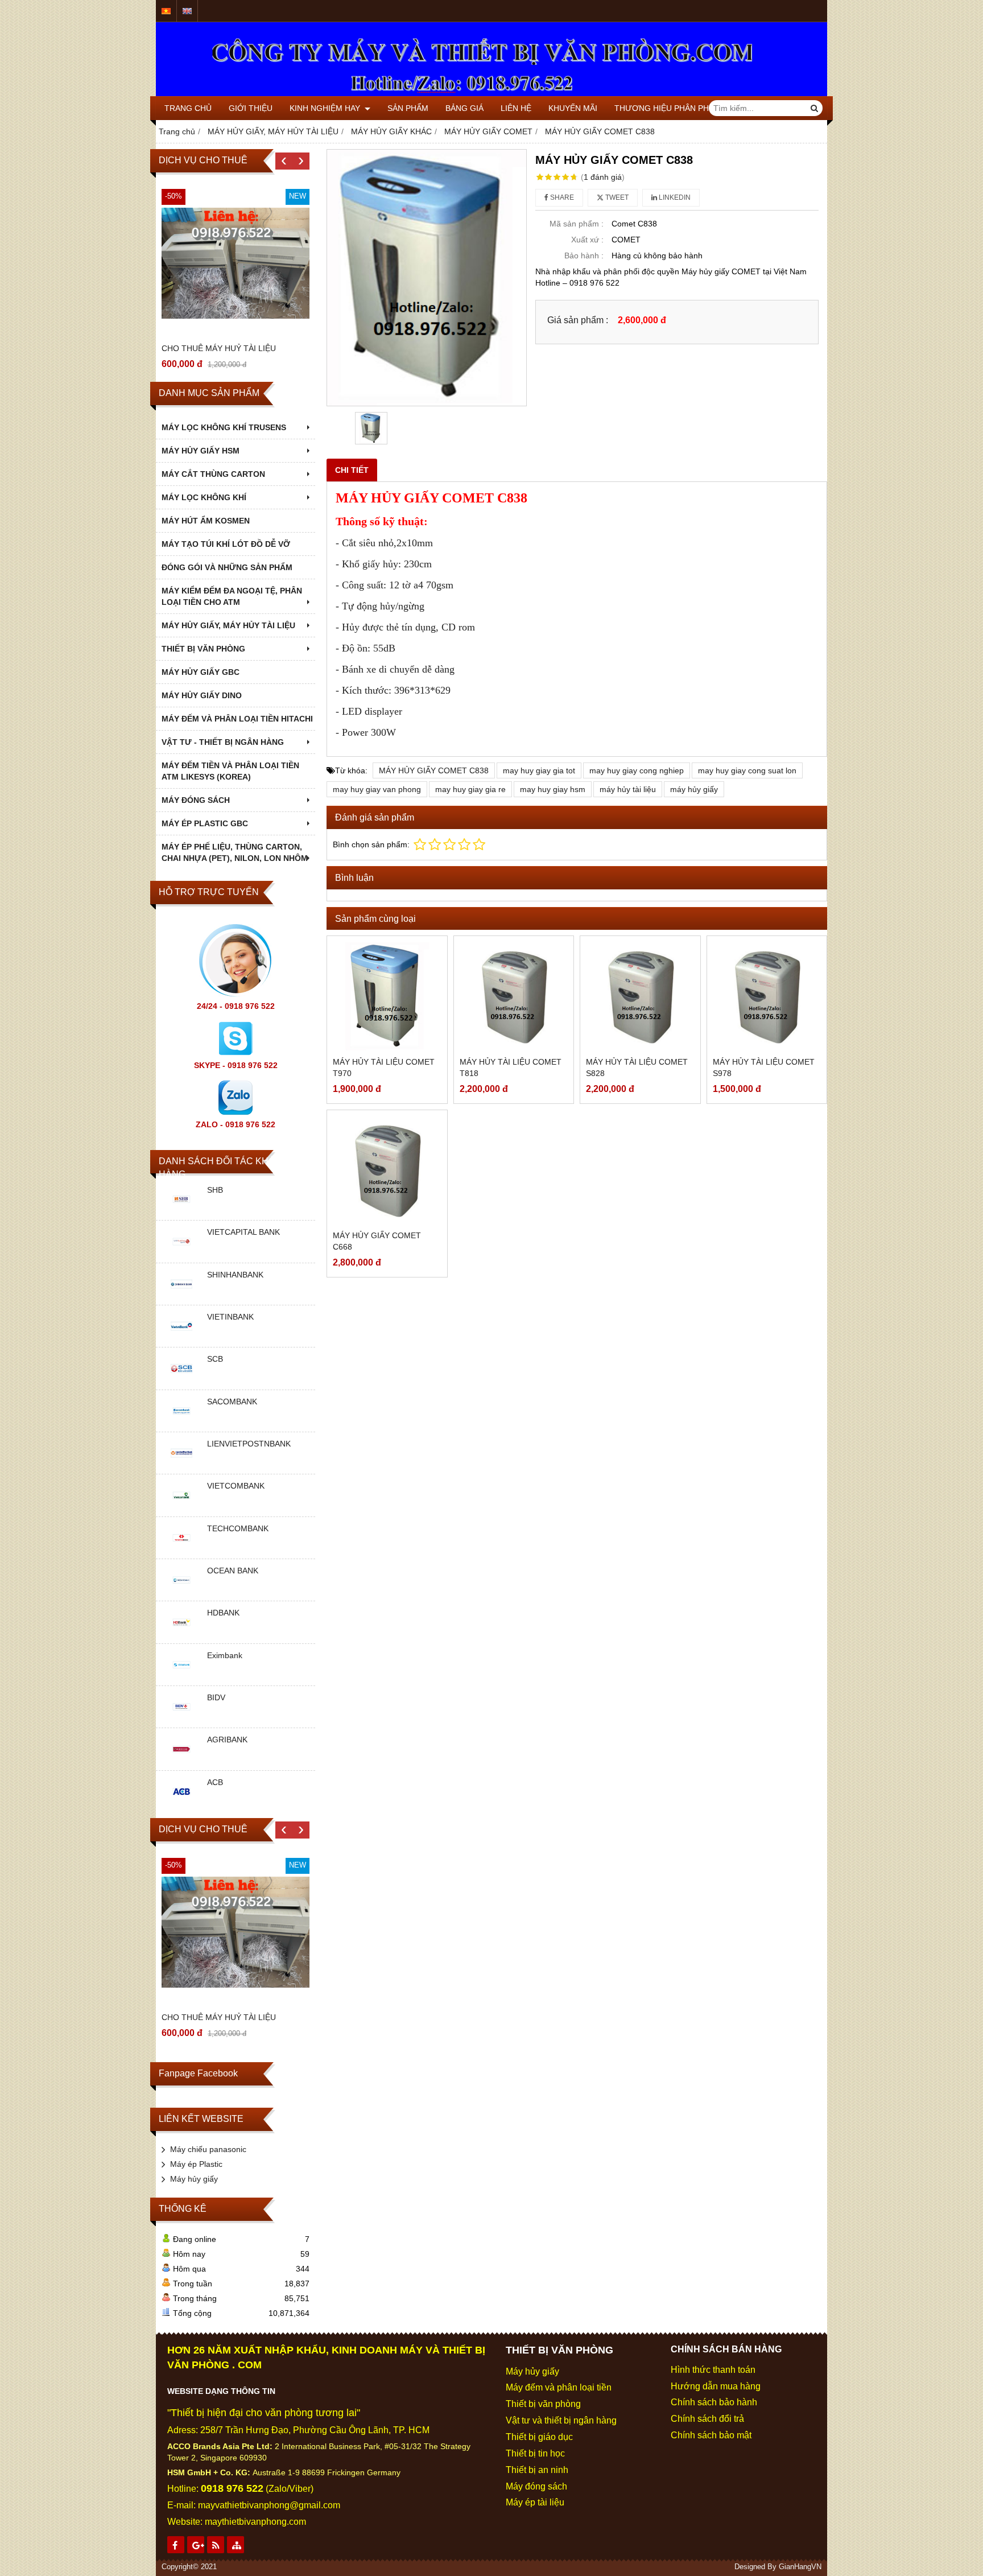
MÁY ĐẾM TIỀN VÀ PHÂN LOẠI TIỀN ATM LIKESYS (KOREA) (230, 771)
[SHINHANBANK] (181, 1296)
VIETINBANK (230, 1317)
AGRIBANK (227, 1740)
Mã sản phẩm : (577, 224)
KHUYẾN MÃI (573, 108)
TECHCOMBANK (238, 1528)
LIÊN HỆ (516, 108)
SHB (215, 1190)
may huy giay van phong (377, 789)
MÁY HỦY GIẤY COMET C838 (434, 770)
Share (561, 197)
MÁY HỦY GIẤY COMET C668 (377, 1241)
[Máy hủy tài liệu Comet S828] (640, 996)
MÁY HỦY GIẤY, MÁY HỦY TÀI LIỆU (228, 625)
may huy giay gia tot (539, 770)
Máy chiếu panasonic (208, 2149)
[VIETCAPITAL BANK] (181, 1254)
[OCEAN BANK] (181, 1592)
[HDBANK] (181, 1635)
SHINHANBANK (235, 1275)
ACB (215, 1782)
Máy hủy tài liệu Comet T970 (384, 1068)
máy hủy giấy (694, 789)
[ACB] (181, 1804)
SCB (215, 1359)
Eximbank (225, 1655)
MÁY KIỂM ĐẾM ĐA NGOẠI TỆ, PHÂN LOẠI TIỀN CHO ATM (232, 596)
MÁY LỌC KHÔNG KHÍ (204, 497)
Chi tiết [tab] (352, 470)
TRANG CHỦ (188, 108)
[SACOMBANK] (181, 1423)
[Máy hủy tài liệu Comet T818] (514, 996)
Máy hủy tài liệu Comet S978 (764, 1068)
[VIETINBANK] (181, 1338)
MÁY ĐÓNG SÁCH (196, 800)
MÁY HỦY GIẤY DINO (202, 695)
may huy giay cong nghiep (637, 770)
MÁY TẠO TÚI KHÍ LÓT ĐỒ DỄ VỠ (226, 544)
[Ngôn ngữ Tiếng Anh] (187, 11)
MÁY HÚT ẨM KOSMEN (206, 521)
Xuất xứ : (587, 240)
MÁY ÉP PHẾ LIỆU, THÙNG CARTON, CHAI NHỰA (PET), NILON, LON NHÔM (235, 852)
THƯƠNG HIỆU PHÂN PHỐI (666, 108)
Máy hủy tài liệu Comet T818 (511, 1068)
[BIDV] (181, 1719)
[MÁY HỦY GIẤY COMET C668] (387, 1170)
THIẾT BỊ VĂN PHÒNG (203, 649)
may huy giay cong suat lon (747, 770)
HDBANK (223, 1613)
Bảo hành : (584, 255)
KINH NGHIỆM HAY (326, 108)
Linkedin (674, 197)
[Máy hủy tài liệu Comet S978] (767, 996)
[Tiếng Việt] (166, 11)
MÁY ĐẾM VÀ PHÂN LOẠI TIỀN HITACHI (237, 719)
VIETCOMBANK (236, 1486)
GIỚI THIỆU (251, 108)
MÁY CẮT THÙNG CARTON (213, 474)
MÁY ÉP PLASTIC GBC (205, 823)
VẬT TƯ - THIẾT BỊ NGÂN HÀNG (223, 742)
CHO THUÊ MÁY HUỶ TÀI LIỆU (219, 348)
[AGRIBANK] (181, 1762)
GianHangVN (800, 2567)
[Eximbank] (181, 1677)
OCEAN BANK (233, 1571)
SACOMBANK (232, 1402)
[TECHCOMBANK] (181, 1550)
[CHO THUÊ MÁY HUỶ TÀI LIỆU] (236, 263)
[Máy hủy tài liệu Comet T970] (387, 996)
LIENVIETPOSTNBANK (249, 1444)
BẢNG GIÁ (464, 108)
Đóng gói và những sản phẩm (227, 567)
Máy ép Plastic (196, 2164)
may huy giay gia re (470, 789)
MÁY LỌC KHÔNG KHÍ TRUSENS (224, 427)
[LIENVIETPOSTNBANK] (181, 1465)
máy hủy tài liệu (628, 789)
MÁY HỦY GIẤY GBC (201, 672)
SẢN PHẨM (408, 108)
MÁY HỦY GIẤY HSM (201, 451)
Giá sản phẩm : (578, 320)
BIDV (216, 1697)
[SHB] (181, 1211)
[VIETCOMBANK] (181, 1508)
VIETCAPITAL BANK (243, 1232)
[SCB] (181, 1381)
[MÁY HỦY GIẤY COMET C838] (427, 278)
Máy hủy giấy (194, 2179)
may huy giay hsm (553, 789)
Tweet (616, 197)
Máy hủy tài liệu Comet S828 (637, 1068)
